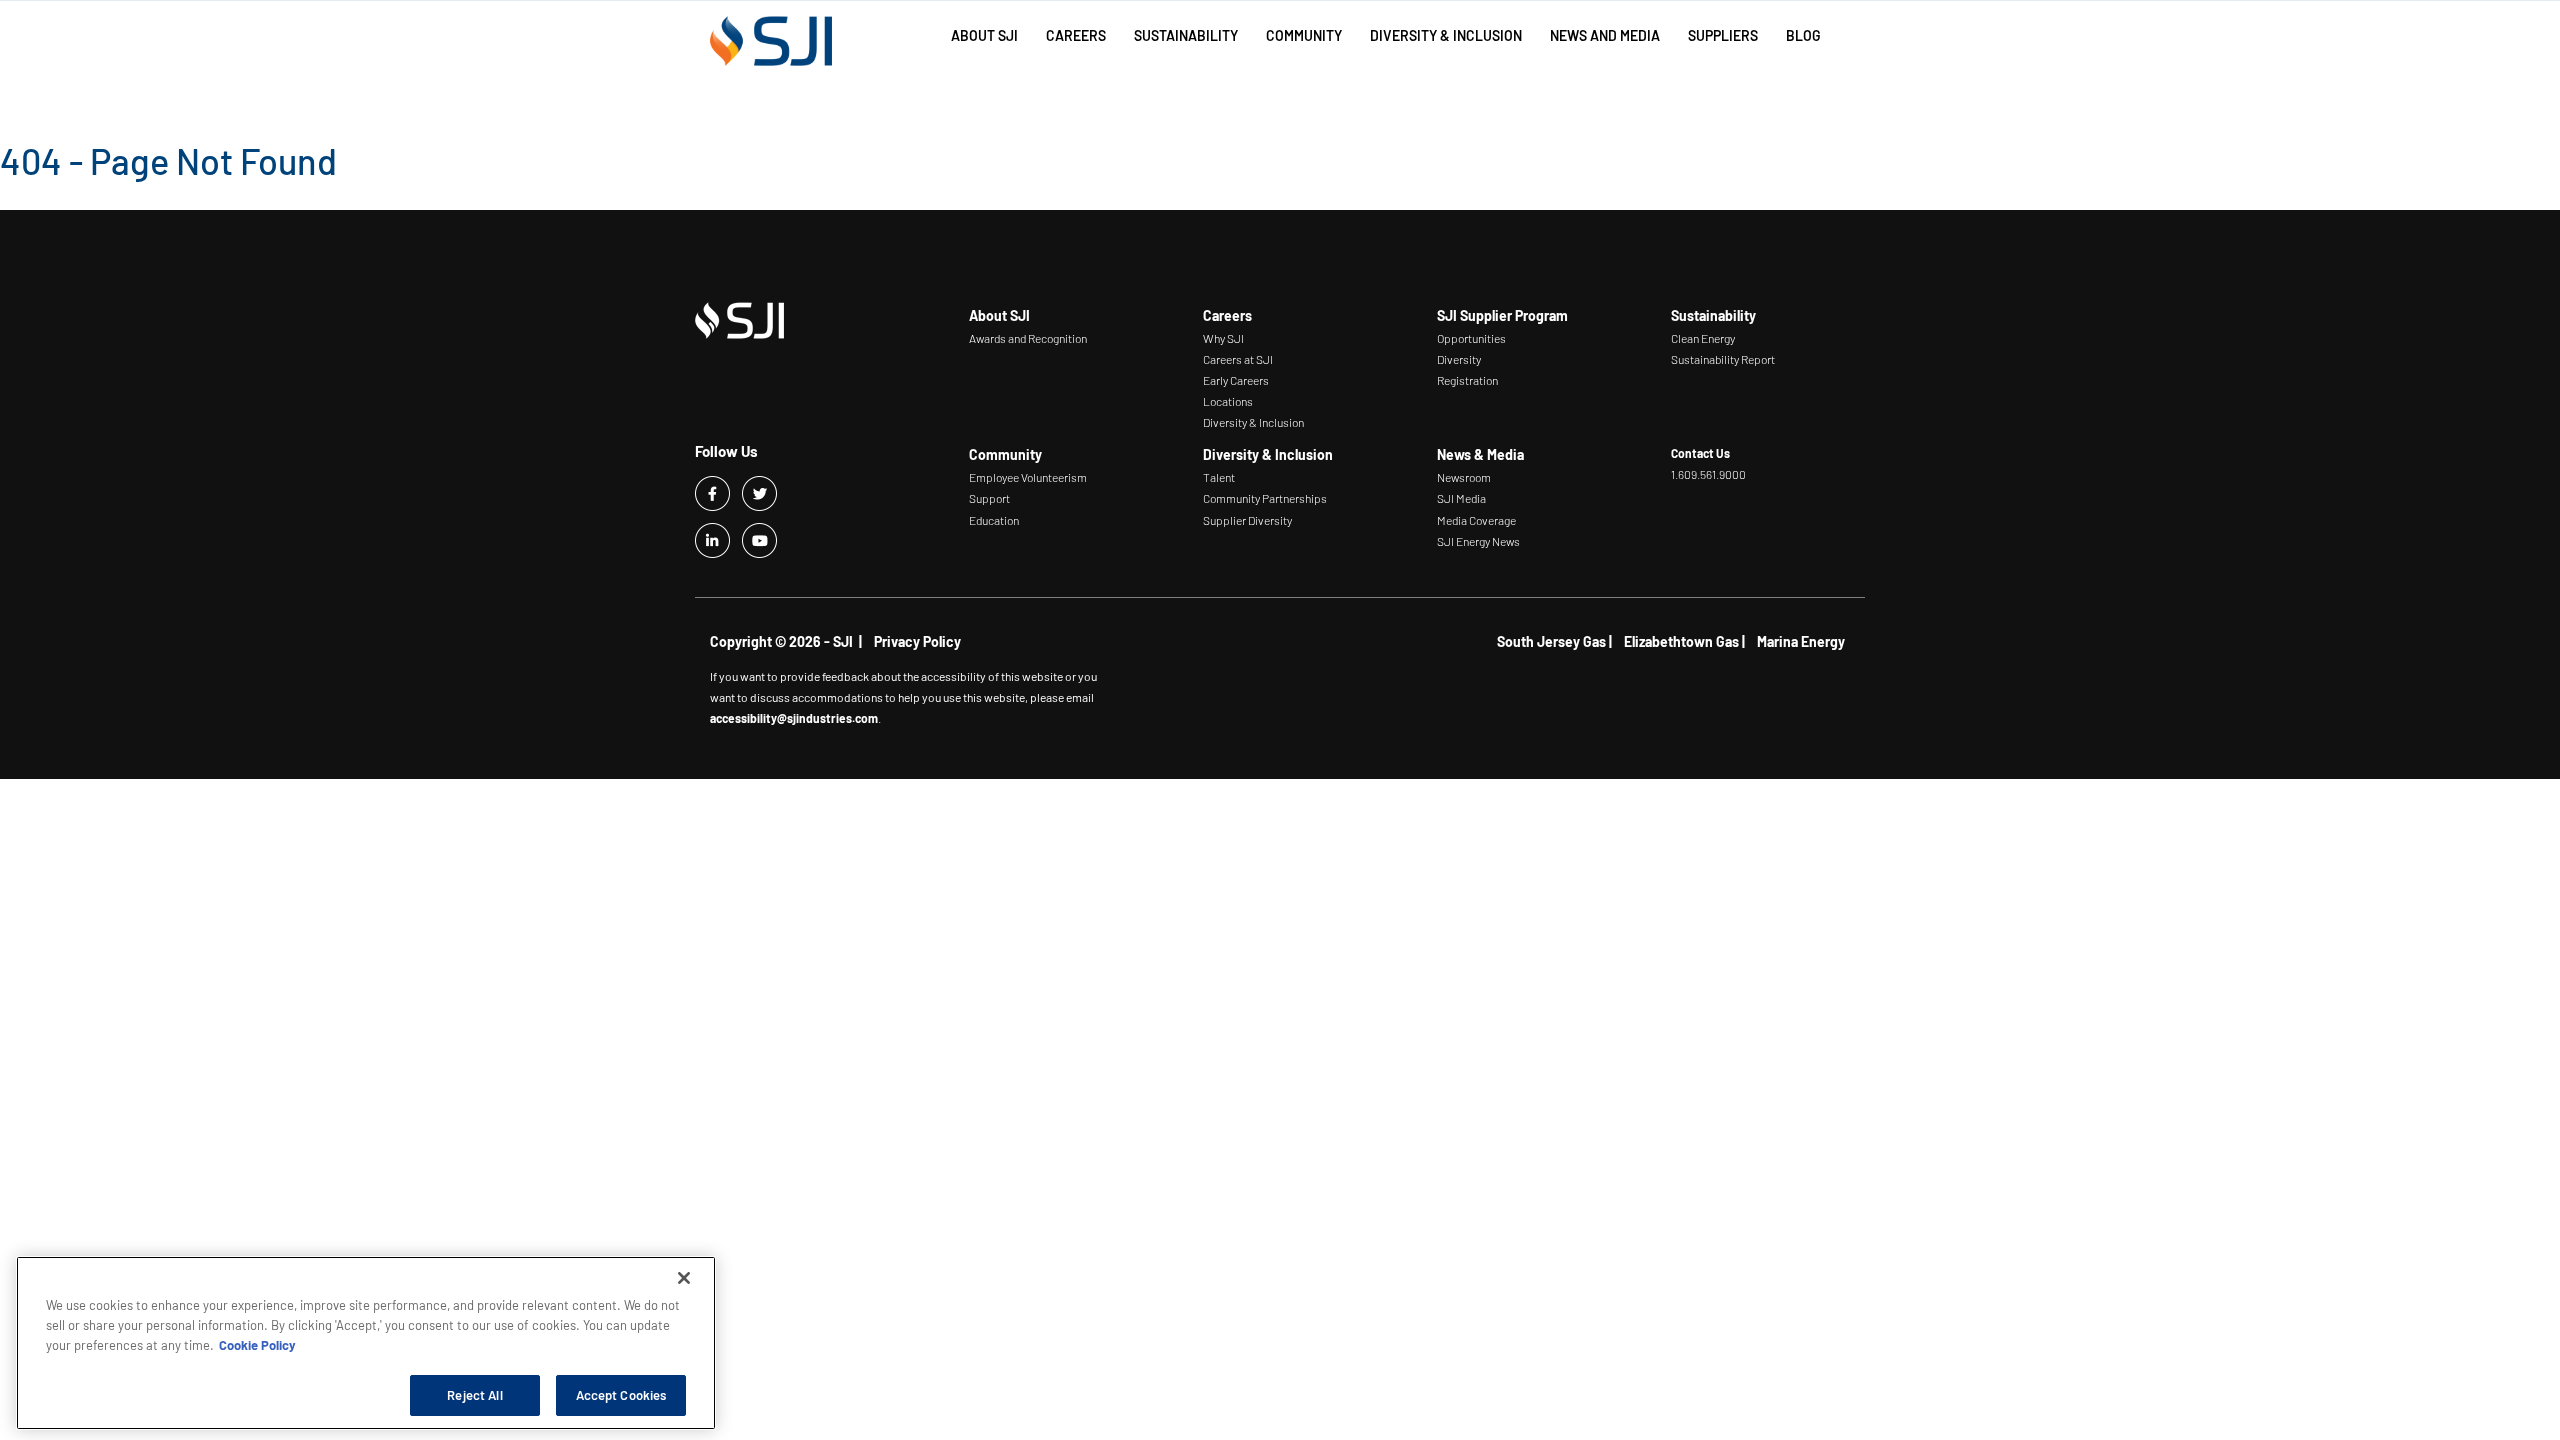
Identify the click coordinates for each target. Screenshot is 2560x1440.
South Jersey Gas (1551, 641)
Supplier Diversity (1247, 520)
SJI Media (1461, 498)
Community (1005, 454)
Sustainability (1713, 315)
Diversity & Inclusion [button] (1446, 35)
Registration (1467, 380)
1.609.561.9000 (1708, 474)
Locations (1228, 401)
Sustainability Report (1723, 359)
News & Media (1480, 454)
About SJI (999, 315)
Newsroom (1464, 477)
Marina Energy (1801, 641)
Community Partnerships (1265, 498)
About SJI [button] (984, 35)
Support (989, 498)
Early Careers (1236, 380)
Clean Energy (1703, 338)
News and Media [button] (1605, 35)
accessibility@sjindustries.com (794, 718)
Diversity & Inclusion (1253, 422)
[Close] (684, 1278)
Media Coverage (1476, 520)
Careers (1227, 315)
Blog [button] (1803, 35)
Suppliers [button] (1723, 35)
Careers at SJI (1238, 359)
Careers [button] (1076, 35)
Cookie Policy (257, 1344)
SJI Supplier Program (1502, 315)
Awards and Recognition (1028, 338)
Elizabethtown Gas (1681, 641)
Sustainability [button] (1186, 35)
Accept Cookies (621, 1394)
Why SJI (1223, 338)
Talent (1219, 477)
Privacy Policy (917, 641)
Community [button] (1304, 35)
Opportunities (1471, 338)
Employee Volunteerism (1028, 477)
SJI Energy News (1478, 541)
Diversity (1459, 359)
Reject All (474, 1394)
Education (994, 520)
